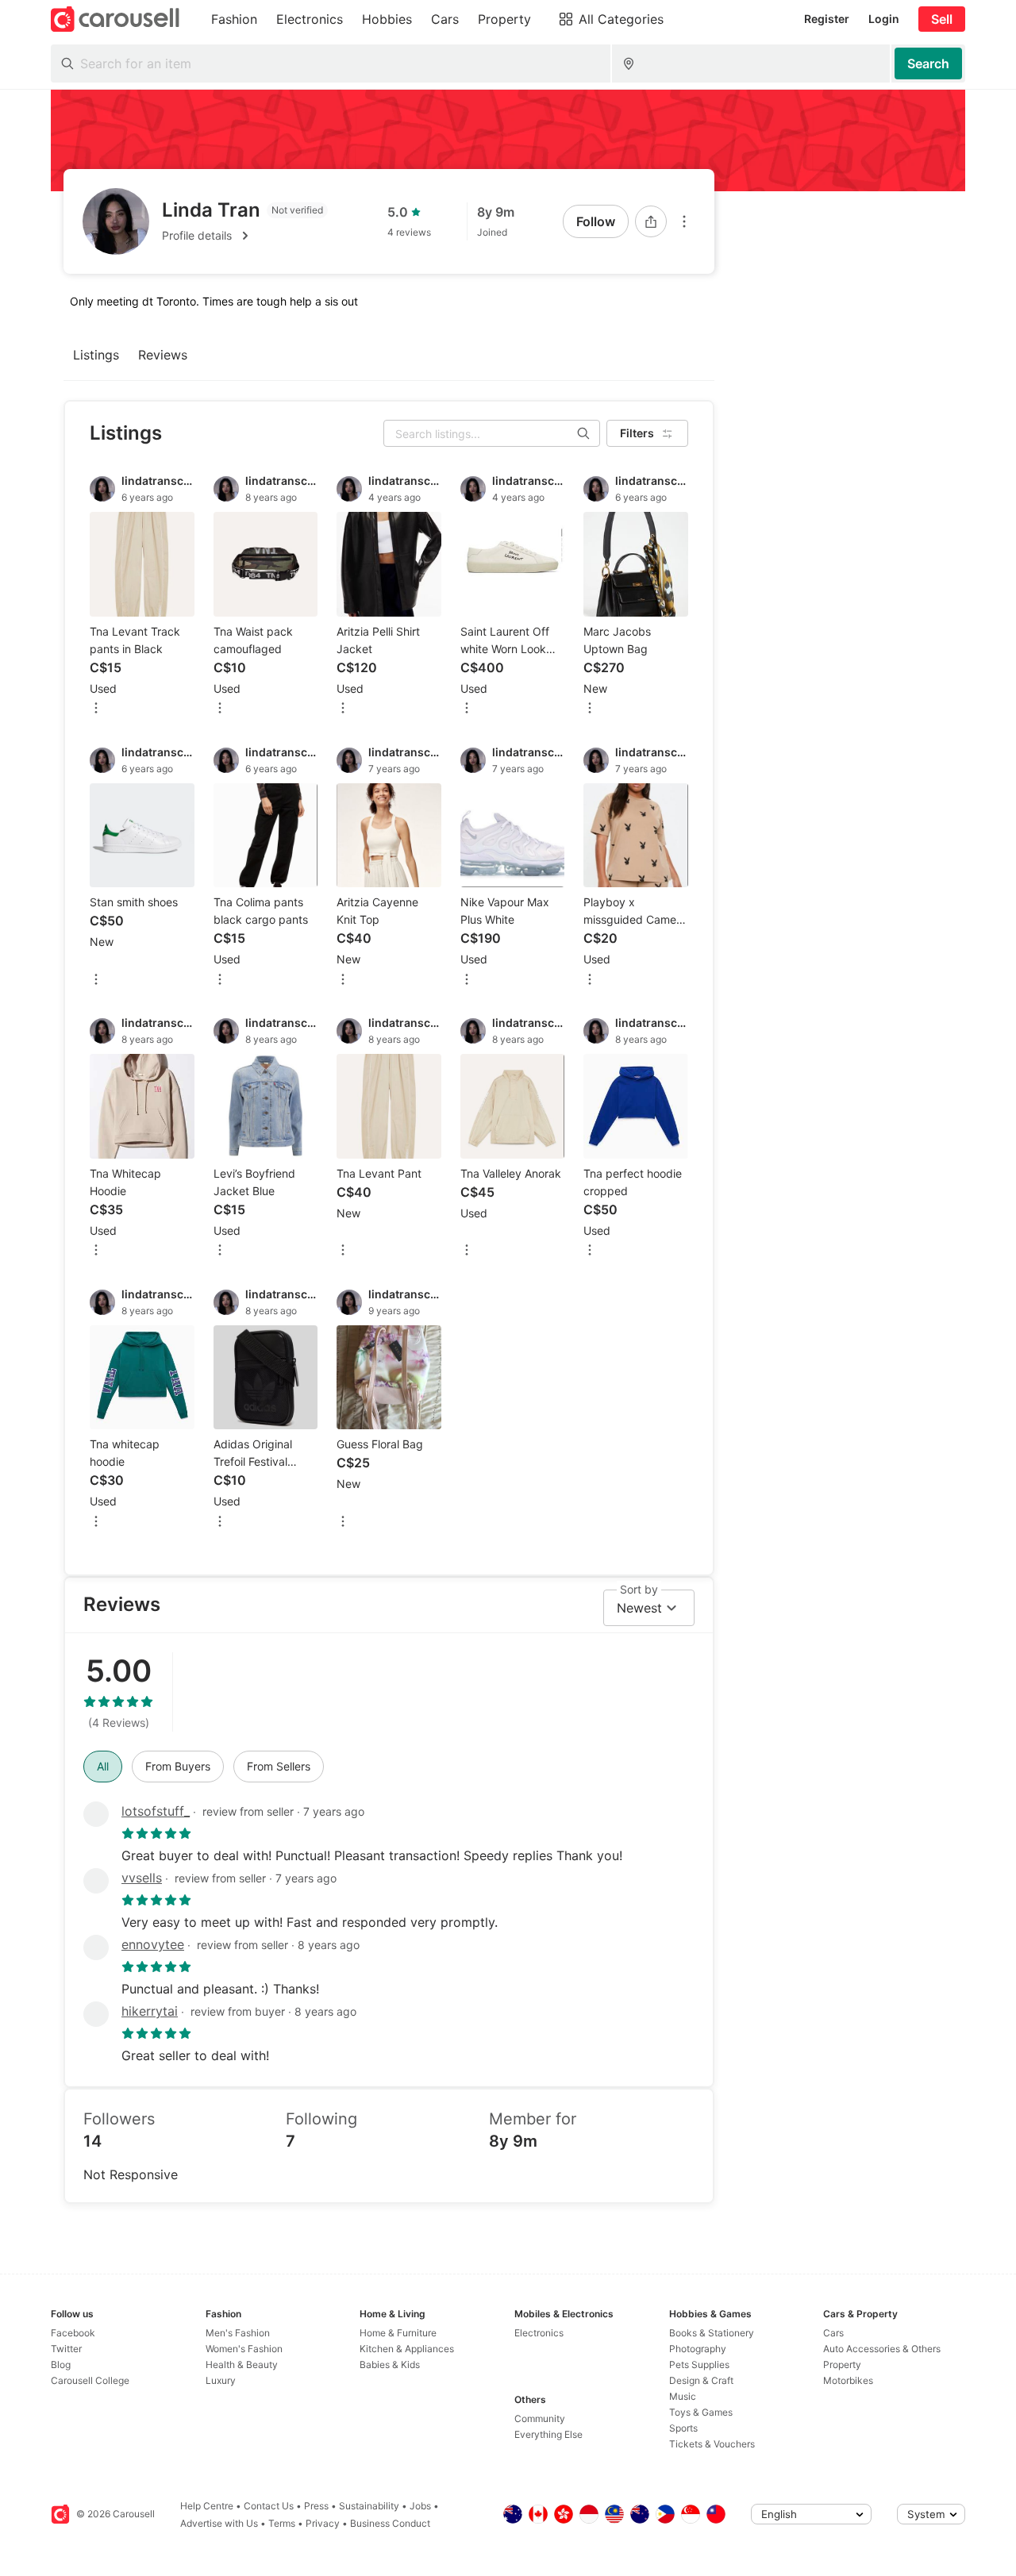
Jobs (420, 2506)
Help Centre (207, 2506)
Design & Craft (701, 2380)
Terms (282, 2523)
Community (540, 2418)
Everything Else (548, 2434)
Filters (637, 433)
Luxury (221, 2380)
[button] (245, 236)
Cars (833, 2333)
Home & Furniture (398, 2333)
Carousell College (90, 2380)
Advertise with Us (219, 2523)
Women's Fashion (244, 2349)
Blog (61, 2365)
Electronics (539, 2333)
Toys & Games (701, 2412)
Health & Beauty (242, 2365)
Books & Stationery (712, 2333)
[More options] (684, 221)
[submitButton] (928, 63)
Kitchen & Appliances (407, 2349)
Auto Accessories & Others (882, 2349)
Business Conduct (390, 2523)
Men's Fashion (238, 2333)
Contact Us (269, 2506)
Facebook (73, 2333)
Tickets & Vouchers (712, 2444)
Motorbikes (848, 2380)
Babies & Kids (390, 2365)
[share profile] (651, 221)
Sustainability (369, 2506)
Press (316, 2506)
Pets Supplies (699, 2365)
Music (683, 2396)
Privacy (323, 2523)
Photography (698, 2349)
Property (842, 2365)
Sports (683, 2428)
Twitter (66, 2349)
